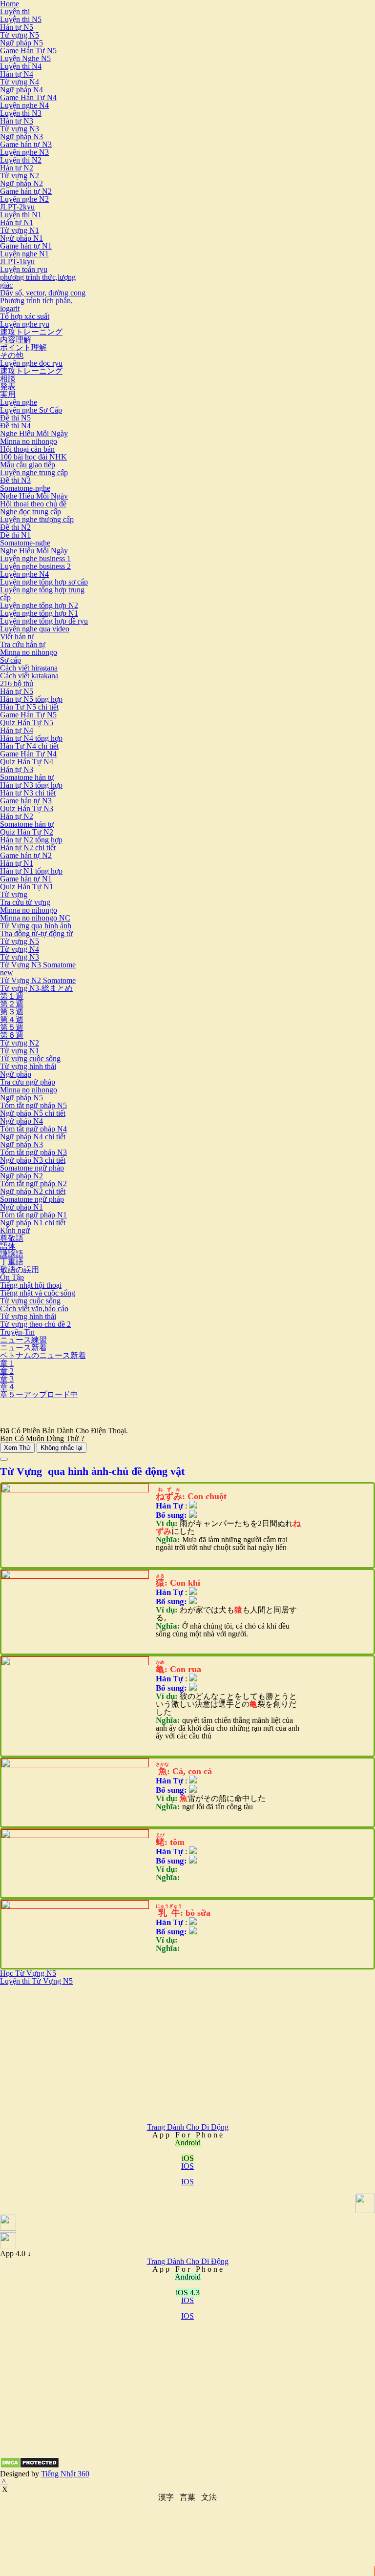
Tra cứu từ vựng (25, 902)
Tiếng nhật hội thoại (31, 1285)
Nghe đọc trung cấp (31, 512)
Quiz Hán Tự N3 (27, 808)
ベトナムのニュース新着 (43, 1355)
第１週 (12, 996)
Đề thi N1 (15, 535)
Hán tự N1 (17, 222)
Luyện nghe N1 (24, 254)
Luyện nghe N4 (24, 105)
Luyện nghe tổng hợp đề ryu (44, 621)
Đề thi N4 (15, 426)
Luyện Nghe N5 (25, 58)
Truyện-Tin (17, 1332)
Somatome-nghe (25, 488)
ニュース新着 (23, 1348)
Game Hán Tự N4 (28, 97)
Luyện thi (15, 11)
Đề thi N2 (15, 527)
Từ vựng (14, 894)
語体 (8, 1246)
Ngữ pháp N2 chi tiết (33, 1191)
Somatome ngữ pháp (32, 1168)
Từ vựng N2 (20, 176)
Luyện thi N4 (21, 66)
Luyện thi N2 (21, 160)
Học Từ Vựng (23, 1973)
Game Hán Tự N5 (28, 51)
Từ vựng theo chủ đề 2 (35, 1324)
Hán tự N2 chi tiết (28, 848)
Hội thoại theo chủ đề (33, 504)
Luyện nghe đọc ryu (31, 363)
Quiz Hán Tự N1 (27, 887)
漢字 (166, 2497)
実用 (8, 394)
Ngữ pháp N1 (21, 238)
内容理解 (16, 340)
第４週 (12, 1019)
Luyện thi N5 (21, 19)
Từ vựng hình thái (28, 1066)
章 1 (7, 1363)
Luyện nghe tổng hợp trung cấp (42, 594)
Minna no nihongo (29, 441)
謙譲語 (12, 1254)
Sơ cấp (10, 660)
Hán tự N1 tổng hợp (31, 871)
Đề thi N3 (15, 480)
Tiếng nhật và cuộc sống (38, 1293)
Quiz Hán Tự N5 (27, 723)
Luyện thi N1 (21, 215)
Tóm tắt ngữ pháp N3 (33, 1152)
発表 (8, 387)
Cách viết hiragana (29, 668)
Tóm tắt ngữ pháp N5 (33, 1105)
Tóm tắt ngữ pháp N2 (33, 1183)
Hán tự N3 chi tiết (28, 793)
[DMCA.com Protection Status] (30, 2466)
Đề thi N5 (15, 418)
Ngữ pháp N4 (21, 90)
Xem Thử (17, 1448)
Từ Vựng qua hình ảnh (36, 926)
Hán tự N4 (17, 74)
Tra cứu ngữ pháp (28, 1082)
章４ (8, 1387)
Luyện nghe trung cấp (34, 472)
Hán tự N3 (17, 121)
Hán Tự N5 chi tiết (29, 707)
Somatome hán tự (27, 777)
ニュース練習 (23, 1340)
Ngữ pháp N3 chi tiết (33, 1160)
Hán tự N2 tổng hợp (31, 840)
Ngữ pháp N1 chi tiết (33, 1223)
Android (188, 2277)
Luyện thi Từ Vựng (31, 1981)
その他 (12, 355)
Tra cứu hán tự (23, 644)
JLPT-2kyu (17, 207)
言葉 (187, 2497)
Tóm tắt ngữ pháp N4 (33, 1129)
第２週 (12, 1004)
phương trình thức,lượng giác (38, 281)
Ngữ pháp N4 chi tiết (33, 1137)
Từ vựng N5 (20, 35)
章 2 (7, 1371)
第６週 (12, 1035)
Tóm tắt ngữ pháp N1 (33, 1215)
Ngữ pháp (16, 1074)
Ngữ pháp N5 (21, 43)
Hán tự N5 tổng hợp (31, 699)
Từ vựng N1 (20, 230)
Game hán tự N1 (26, 246)
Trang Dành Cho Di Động (188, 2127)
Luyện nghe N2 (24, 199)
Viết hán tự (17, 637)
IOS (187, 2166)
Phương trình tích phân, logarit (36, 304)
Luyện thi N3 (21, 113)
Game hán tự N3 (26, 144)
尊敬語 (12, 1238)
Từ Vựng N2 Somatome (38, 980)
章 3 (7, 1379)
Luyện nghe (19, 402)
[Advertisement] (82, 2053)
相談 (8, 379)
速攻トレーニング (31, 332)
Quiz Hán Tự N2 (27, 832)
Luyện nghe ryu (25, 324)
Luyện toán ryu (24, 269)
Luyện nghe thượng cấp (37, 519)
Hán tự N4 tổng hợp (31, 738)
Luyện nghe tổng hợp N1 (39, 613)
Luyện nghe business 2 (35, 566)
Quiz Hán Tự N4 (27, 762)
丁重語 (12, 1262)
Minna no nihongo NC (35, 918)
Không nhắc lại (62, 1448)
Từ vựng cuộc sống (30, 1058)
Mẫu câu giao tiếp (28, 465)
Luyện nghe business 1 (35, 558)
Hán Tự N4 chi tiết (29, 746)
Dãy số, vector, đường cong (43, 293)
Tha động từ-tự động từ (36, 933)
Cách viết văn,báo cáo (34, 1309)
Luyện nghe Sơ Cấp (31, 410)
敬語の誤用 (20, 1269)
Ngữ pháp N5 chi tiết (33, 1113)
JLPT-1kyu (17, 262)
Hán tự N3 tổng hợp (31, 785)
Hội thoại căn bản (27, 449)
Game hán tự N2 (26, 191)
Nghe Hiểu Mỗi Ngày (34, 433)
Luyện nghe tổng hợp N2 (39, 605)
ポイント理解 (23, 347)
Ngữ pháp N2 (21, 183)
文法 (209, 2497)
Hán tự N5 (17, 27)
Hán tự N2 (17, 168)
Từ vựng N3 (20, 129)
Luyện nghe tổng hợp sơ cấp (44, 582)
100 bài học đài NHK (33, 457)
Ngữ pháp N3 (21, 136)
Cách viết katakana (29, 676)
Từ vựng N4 (20, 82)
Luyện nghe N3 (24, 152)
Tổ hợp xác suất (25, 316)
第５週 (12, 1027)
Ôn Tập (12, 1277)
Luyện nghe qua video (35, 629)
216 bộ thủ (17, 683)
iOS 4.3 (188, 2293)
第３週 (12, 1012)
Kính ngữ (15, 1230)
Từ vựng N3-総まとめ (36, 988)
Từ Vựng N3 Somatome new (38, 969)
